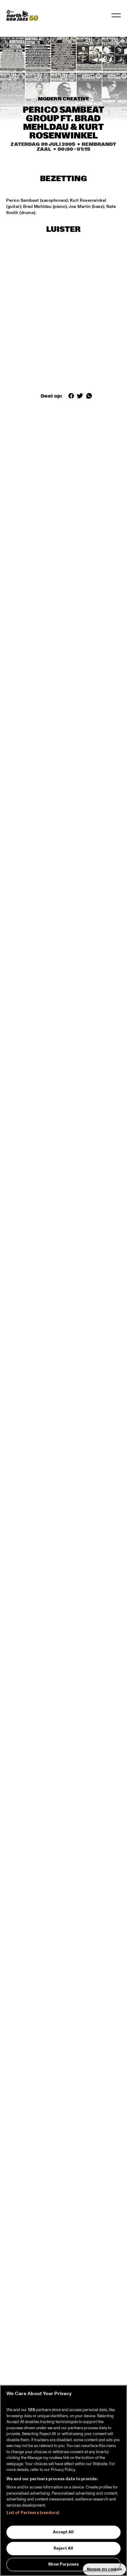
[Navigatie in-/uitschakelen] (116, 15)
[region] (63, 2481)
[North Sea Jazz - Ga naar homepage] (22, 15)
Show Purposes (63, 2564)
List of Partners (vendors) (33, 2513)
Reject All (63, 2548)
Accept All (63, 2532)
